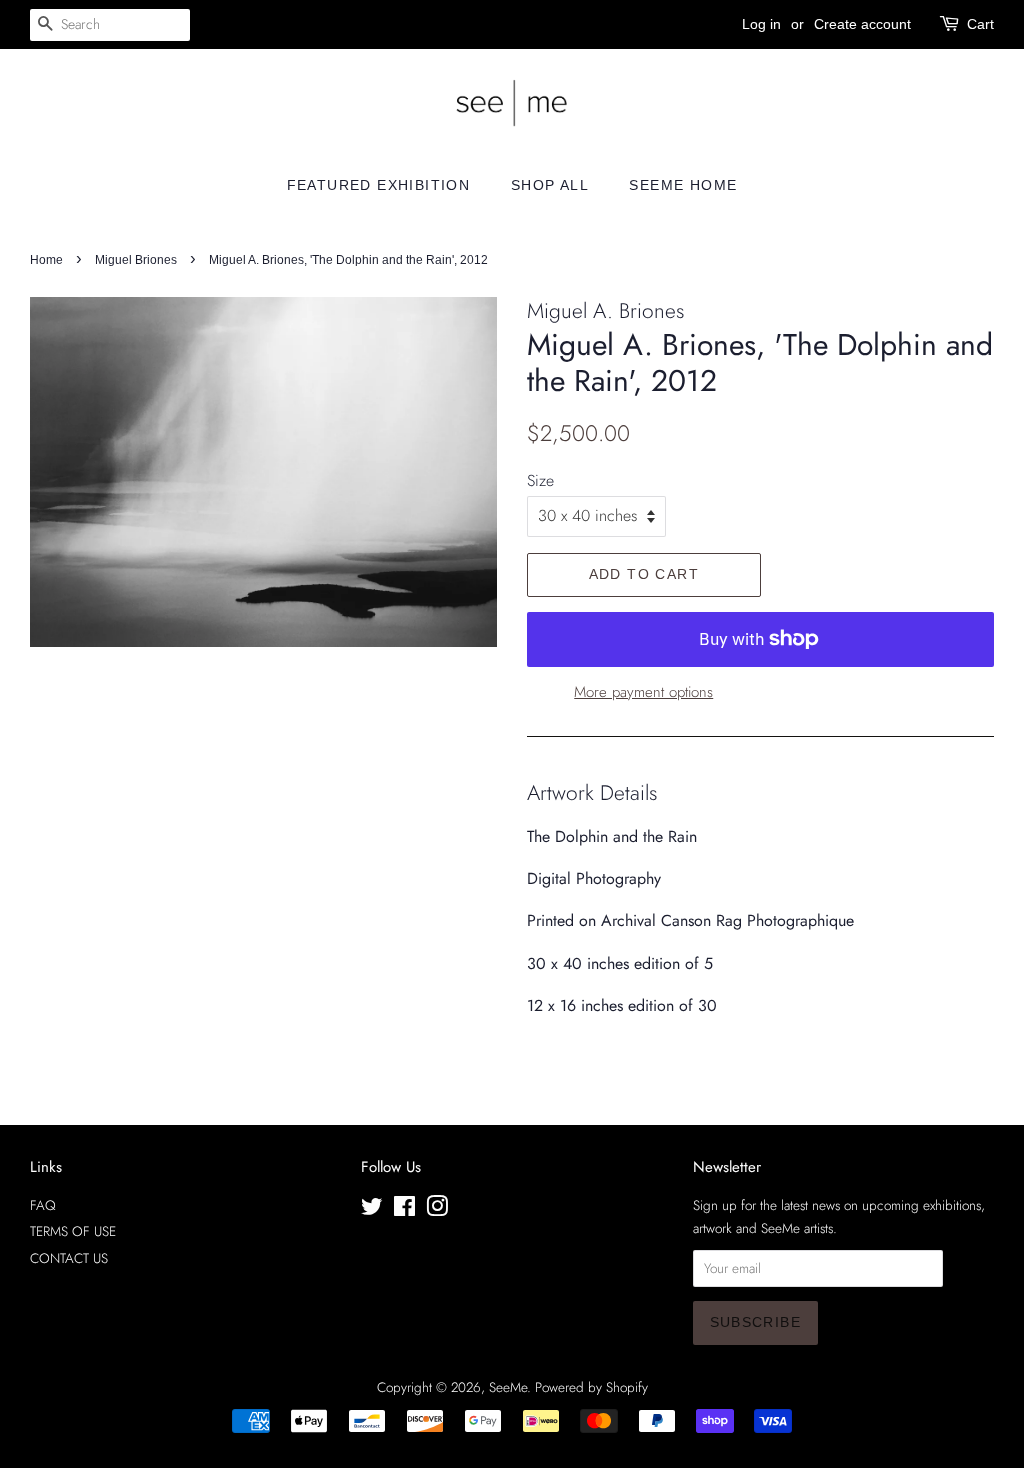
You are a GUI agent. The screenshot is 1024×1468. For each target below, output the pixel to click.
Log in (761, 24)
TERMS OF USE (73, 1231)
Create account (862, 24)
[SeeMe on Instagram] (437, 1210)
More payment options (643, 692)
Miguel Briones (136, 260)
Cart (980, 24)
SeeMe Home (683, 185)
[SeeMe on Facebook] (404, 1210)
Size (540, 480)
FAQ (43, 1205)
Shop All (550, 185)
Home (46, 260)
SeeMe (508, 1387)
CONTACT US (69, 1258)
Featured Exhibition (379, 185)
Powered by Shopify (591, 1387)
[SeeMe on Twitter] (372, 1210)
